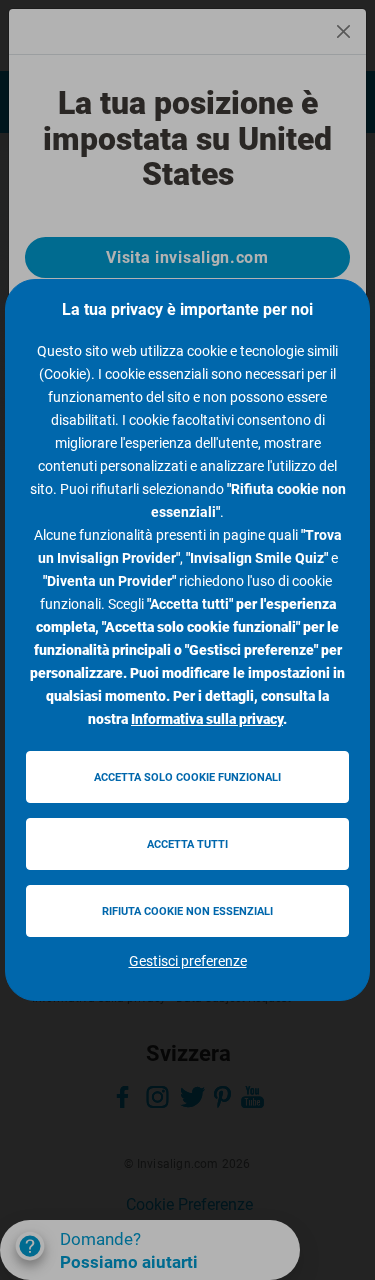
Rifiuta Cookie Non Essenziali (187, 911)
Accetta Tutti (187, 844)
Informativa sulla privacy (207, 719)
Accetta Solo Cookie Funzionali (187, 777)
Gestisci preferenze (188, 961)
